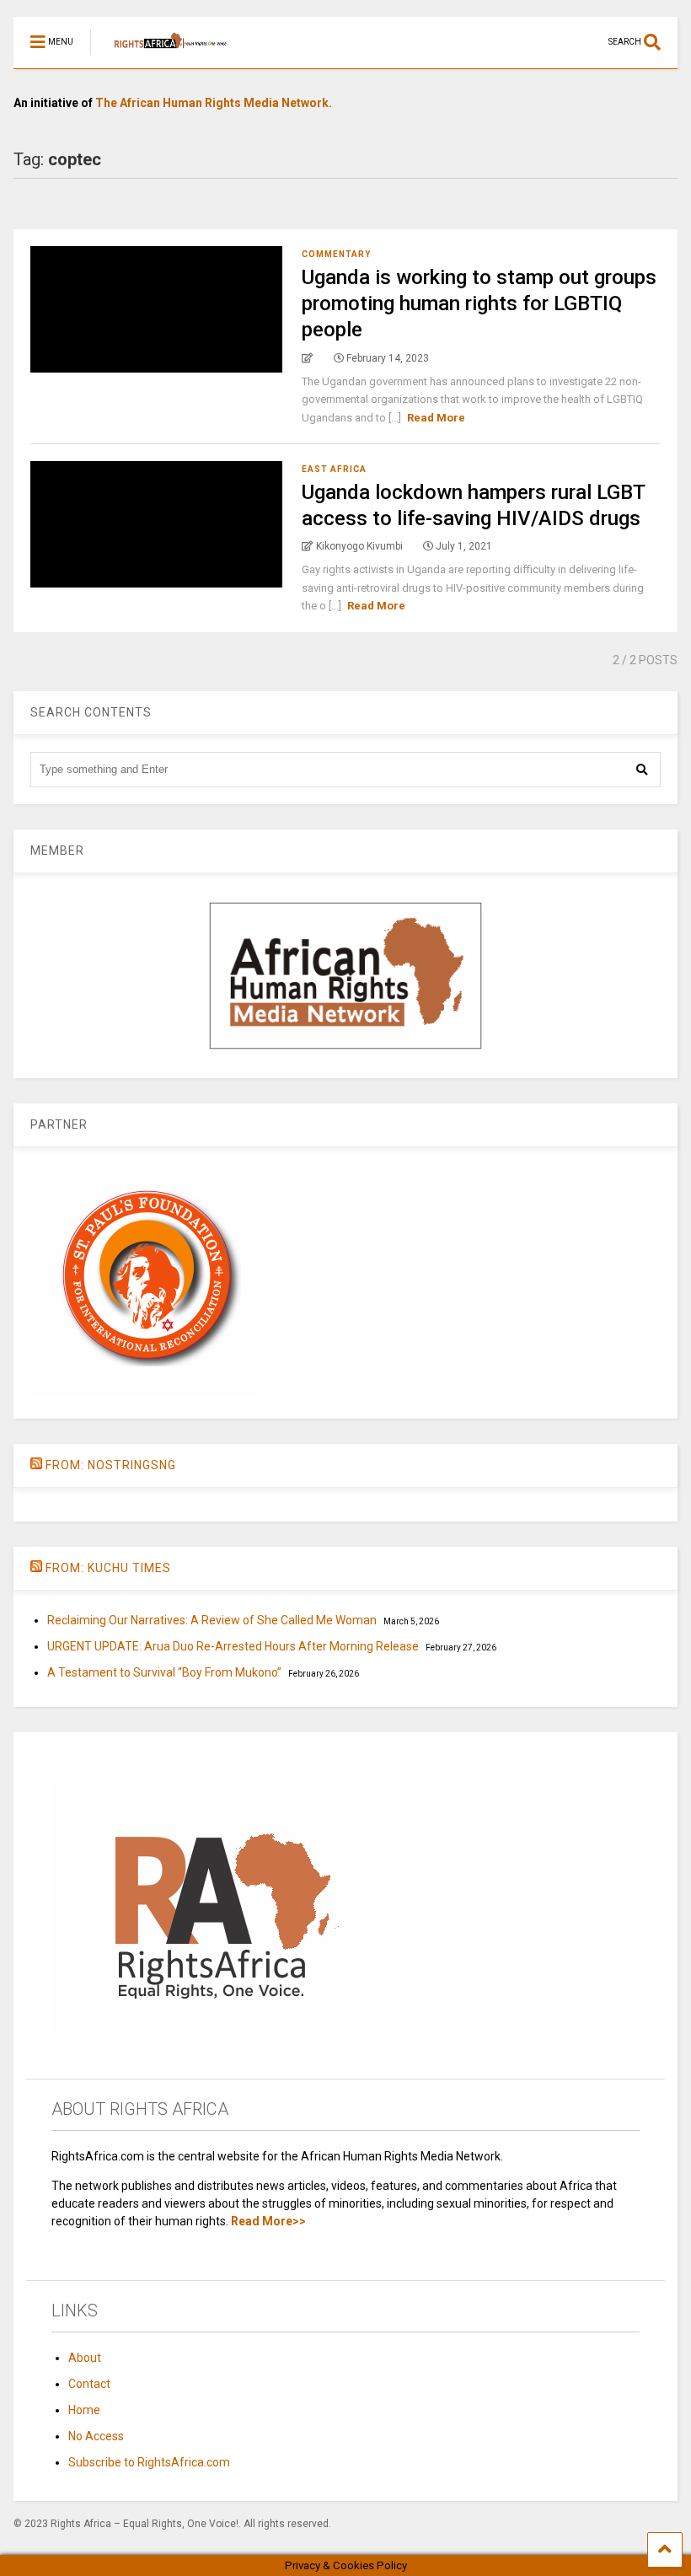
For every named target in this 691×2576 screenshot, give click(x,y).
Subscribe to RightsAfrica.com (149, 2462)
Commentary (336, 254)
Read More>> (268, 2221)
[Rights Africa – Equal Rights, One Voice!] (162, 56)
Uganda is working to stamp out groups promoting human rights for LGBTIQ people (479, 303)
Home (84, 2410)
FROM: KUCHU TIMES (108, 1568)
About (85, 2358)
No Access (96, 2436)
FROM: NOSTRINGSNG (111, 1465)
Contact (89, 2384)
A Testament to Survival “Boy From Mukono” (164, 1672)
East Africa (334, 469)
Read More (436, 418)
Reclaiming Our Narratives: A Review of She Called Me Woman (212, 1620)
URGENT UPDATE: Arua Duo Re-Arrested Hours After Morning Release (233, 1646)
